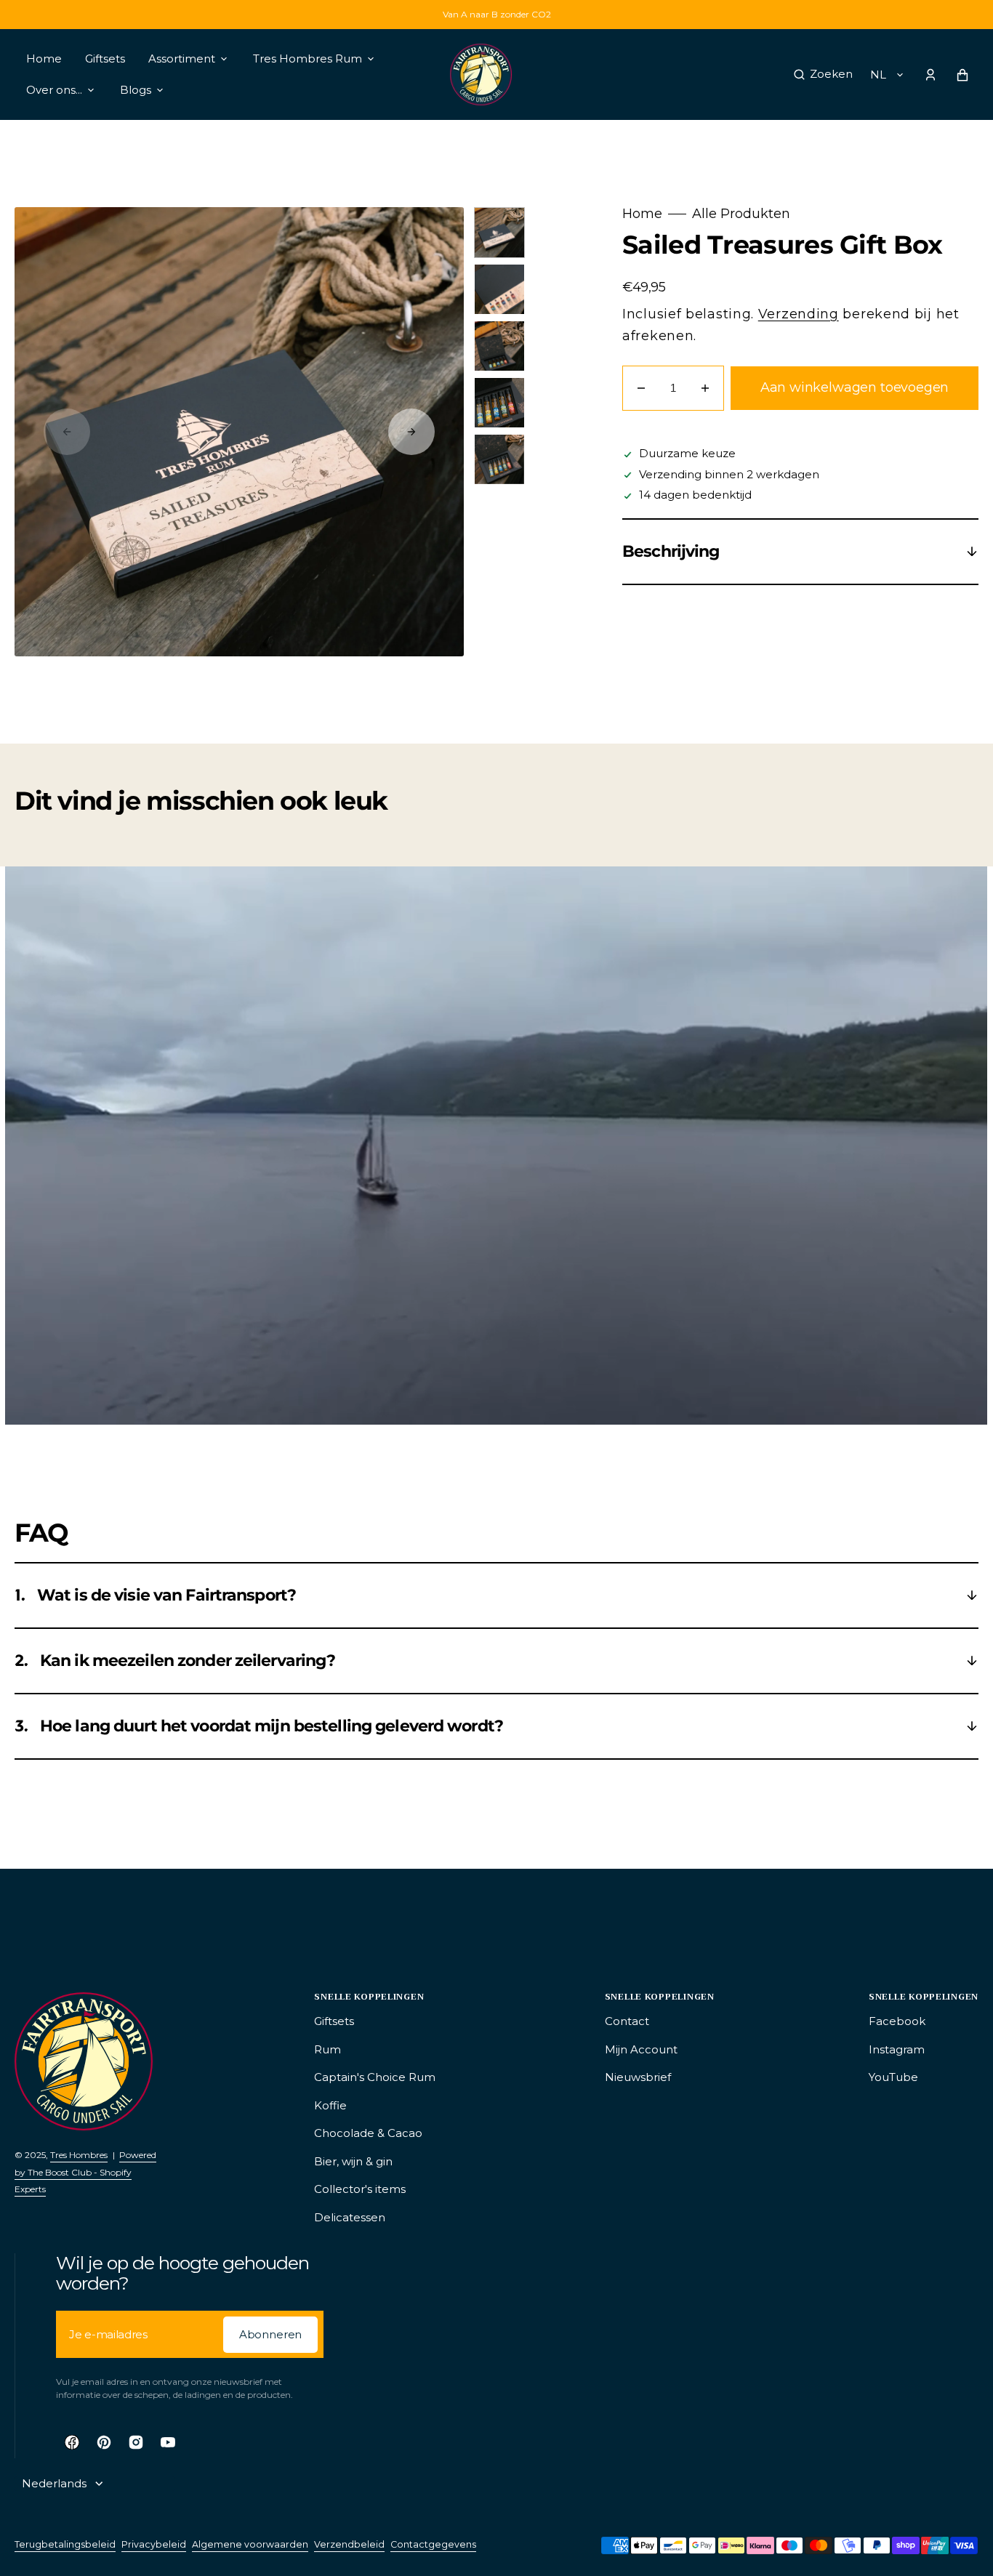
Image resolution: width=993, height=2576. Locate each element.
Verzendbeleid (349, 2544)
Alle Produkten (741, 214)
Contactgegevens (433, 2544)
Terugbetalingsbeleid (65, 2544)
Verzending (799, 314)
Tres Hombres (79, 2155)
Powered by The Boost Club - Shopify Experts (85, 2172)
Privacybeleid (154, 2544)
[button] (823, 75)
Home (642, 214)
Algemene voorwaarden (250, 2544)
